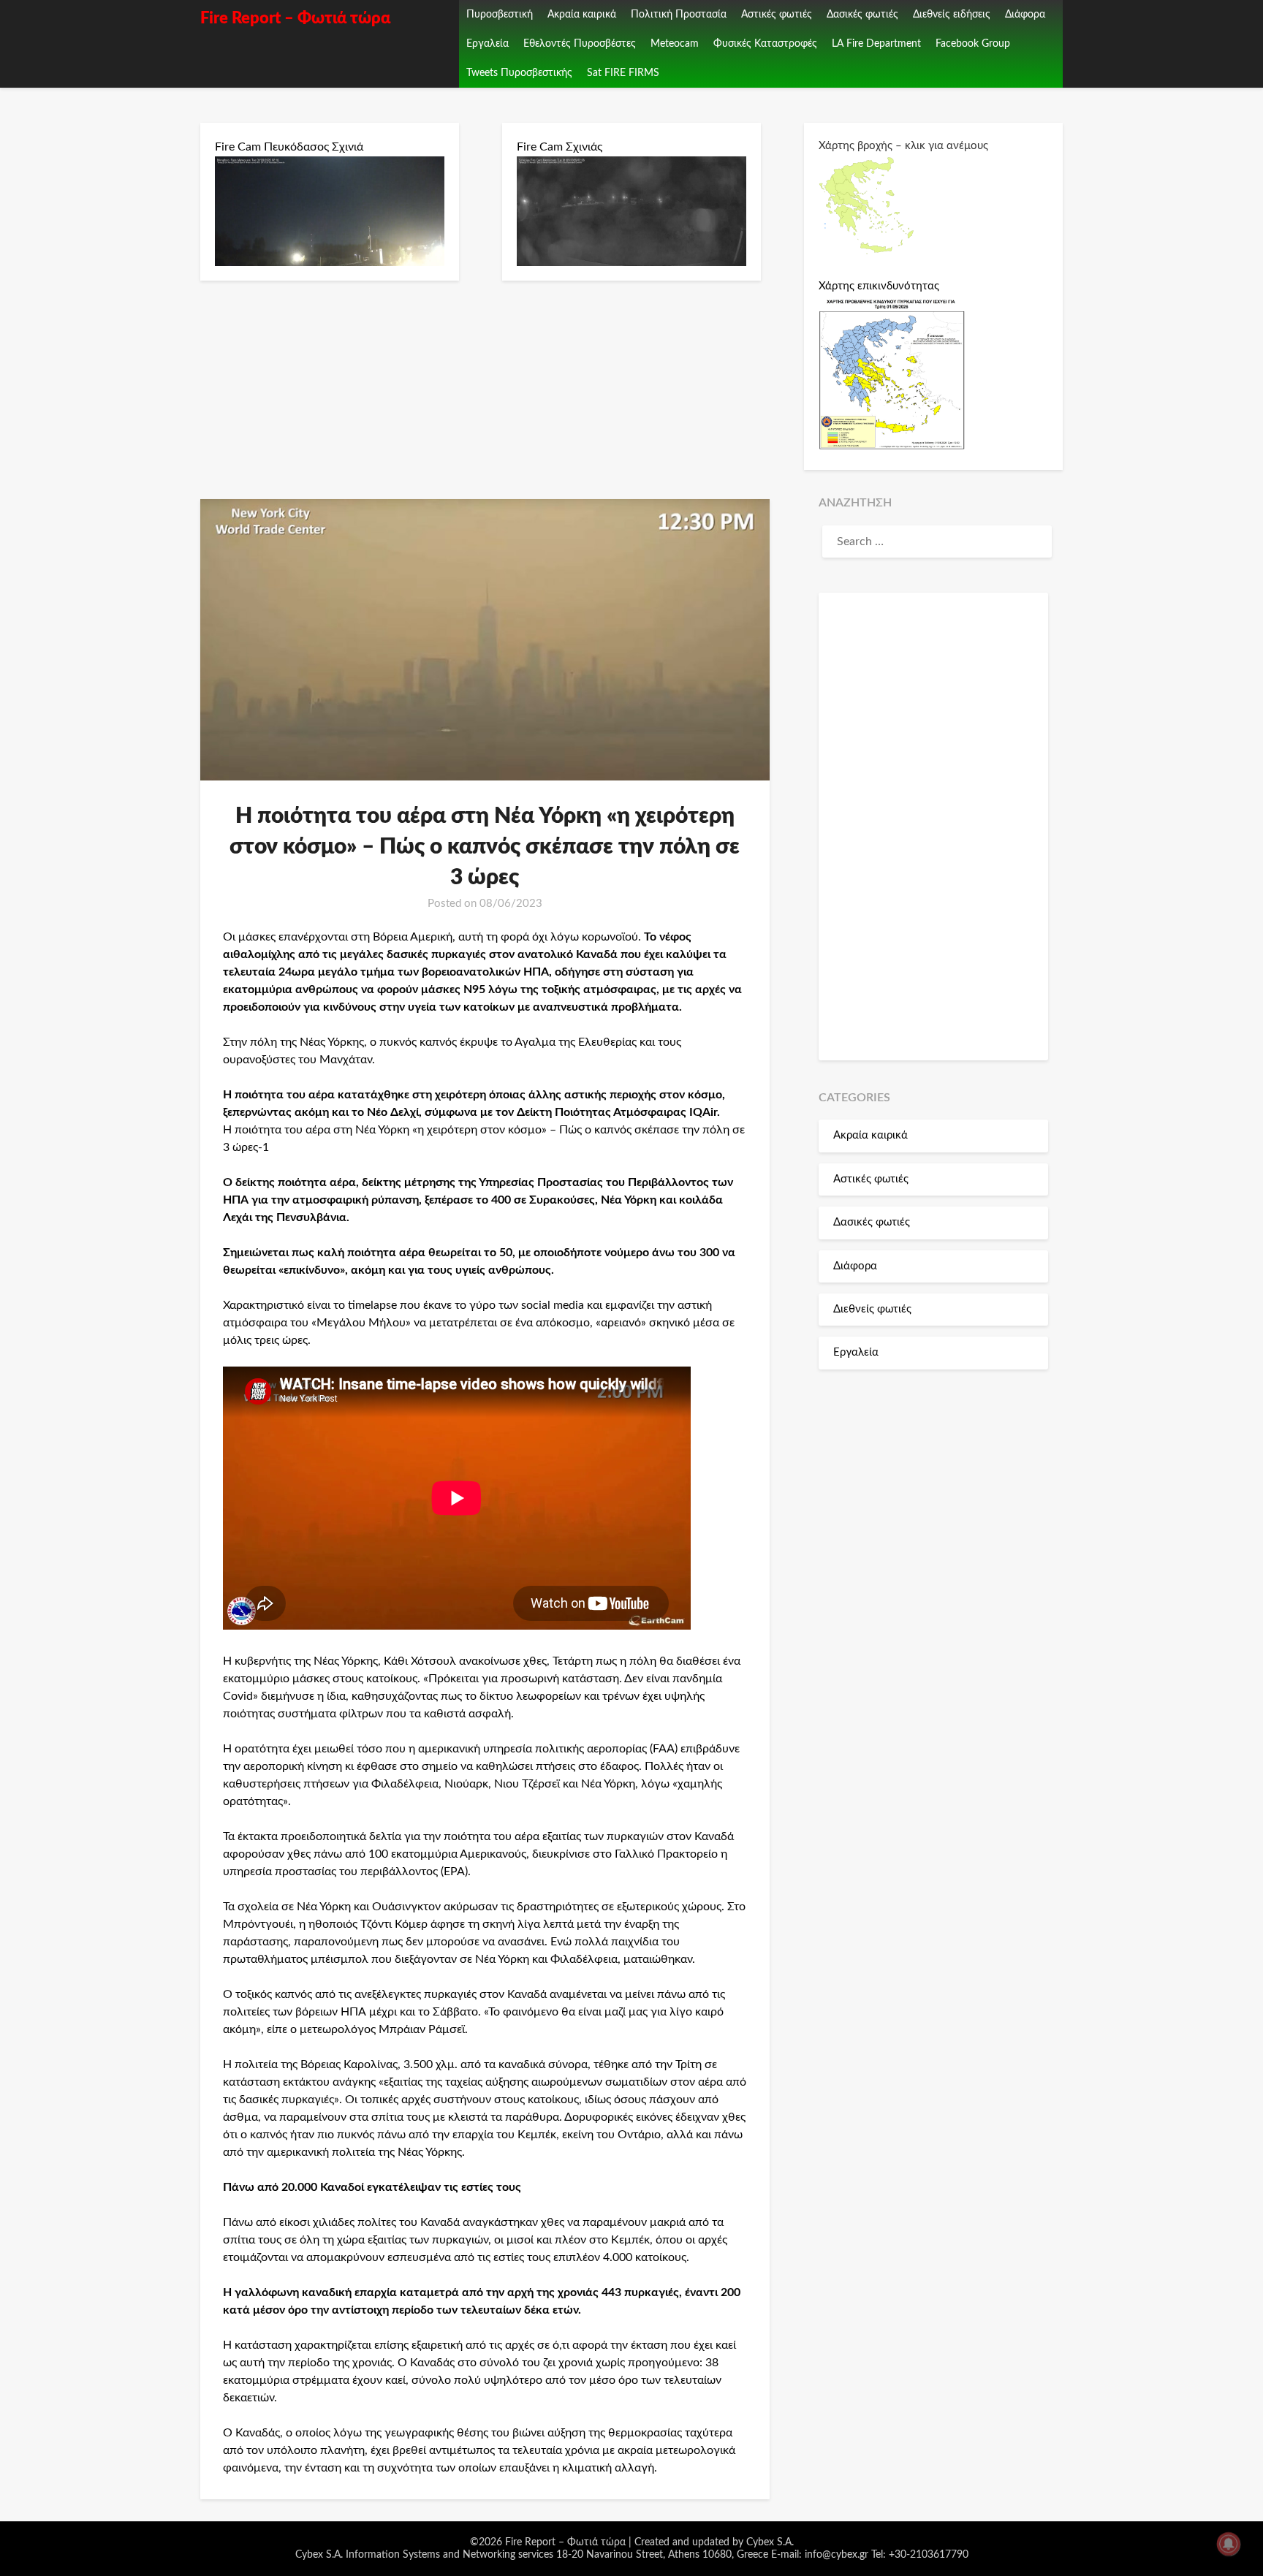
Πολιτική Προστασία (679, 15)
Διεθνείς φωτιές (872, 1309)
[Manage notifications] (1229, 2544)
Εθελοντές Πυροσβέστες (580, 44)
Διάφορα (1025, 15)
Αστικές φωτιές (777, 15)
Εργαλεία (488, 44)
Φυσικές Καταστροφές (765, 44)
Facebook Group (973, 44)
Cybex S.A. (770, 2542)
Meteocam (675, 44)
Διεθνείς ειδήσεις (952, 15)
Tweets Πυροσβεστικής (519, 73)
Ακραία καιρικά (582, 15)
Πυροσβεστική (500, 15)
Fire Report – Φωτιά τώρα (295, 18)
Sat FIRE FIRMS (623, 73)
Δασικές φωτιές (862, 15)
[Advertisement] (933, 827)
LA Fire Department (876, 44)
